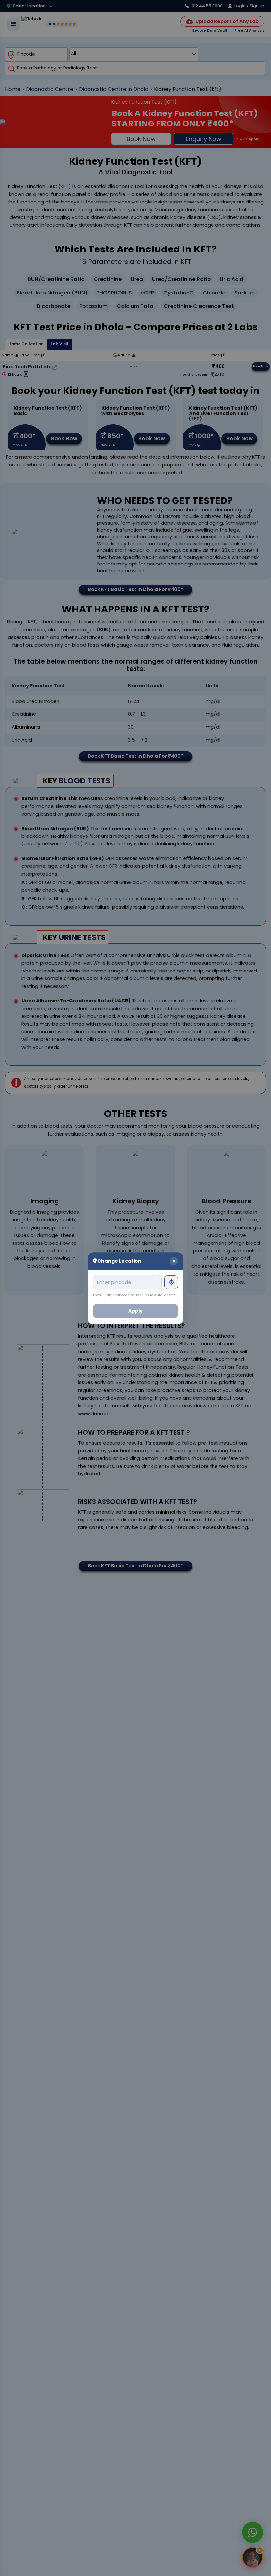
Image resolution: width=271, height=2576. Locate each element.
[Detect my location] (171, 1282)
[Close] (174, 1261)
